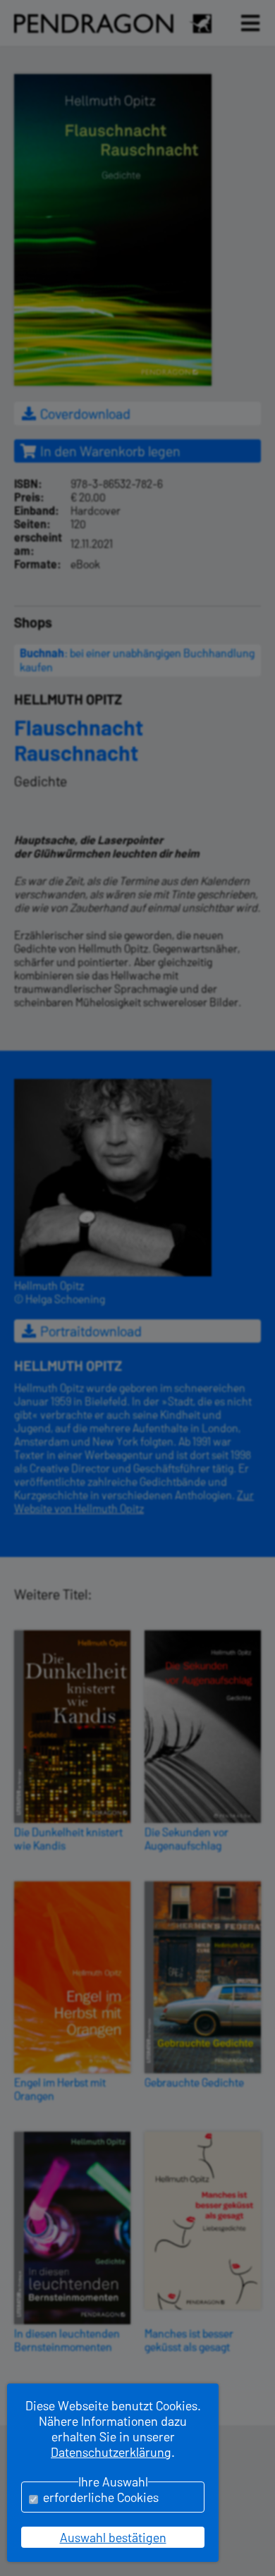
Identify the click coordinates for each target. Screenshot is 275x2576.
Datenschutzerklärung (111, 2452)
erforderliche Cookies (101, 2497)
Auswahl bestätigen (113, 2537)
